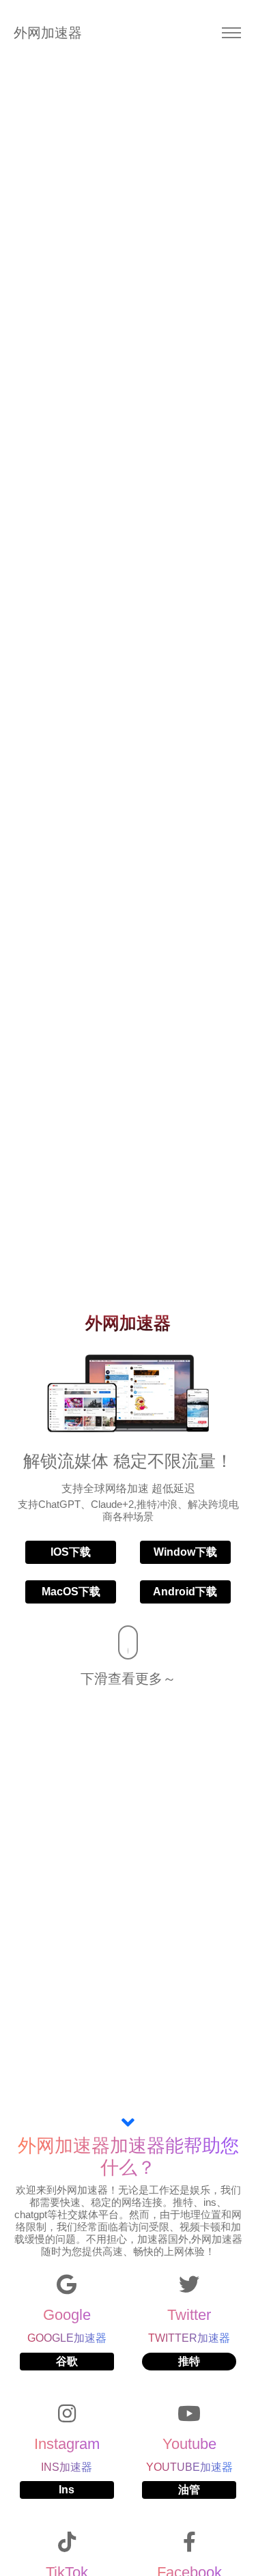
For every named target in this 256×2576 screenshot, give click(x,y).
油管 (189, 2490)
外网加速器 (34, 33)
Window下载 (185, 1552)
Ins (67, 2490)
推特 (189, 2361)
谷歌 (67, 2361)
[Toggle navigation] (231, 33)
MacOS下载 (71, 1592)
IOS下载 (71, 1552)
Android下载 (185, 1592)
